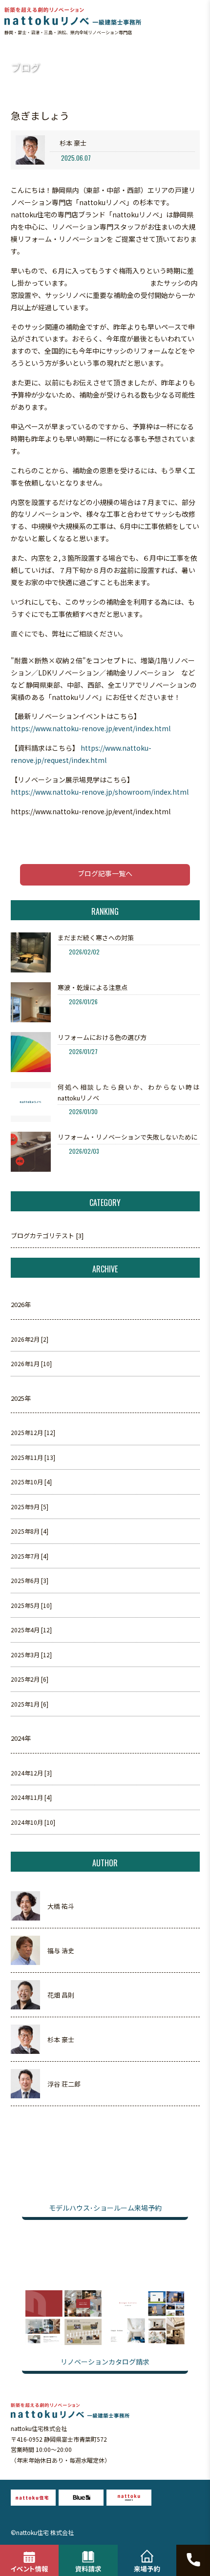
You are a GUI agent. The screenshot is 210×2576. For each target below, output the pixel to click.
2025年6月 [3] (30, 1580)
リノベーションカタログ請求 (105, 2362)
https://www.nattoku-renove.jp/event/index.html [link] (91, 728)
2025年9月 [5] (30, 1507)
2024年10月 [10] (33, 1822)
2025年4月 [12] (31, 1630)
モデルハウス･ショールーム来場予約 (105, 2208)
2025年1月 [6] (30, 1704)
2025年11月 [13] (33, 1457)
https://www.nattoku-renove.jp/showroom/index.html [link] (100, 792)
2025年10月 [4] (31, 1482)
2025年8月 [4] (30, 1531)
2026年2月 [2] (30, 1339)
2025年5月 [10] (31, 1605)
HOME (13, 49)
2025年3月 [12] (31, 1655)
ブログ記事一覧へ (105, 873)
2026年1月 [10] (31, 1363)
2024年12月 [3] (31, 1773)
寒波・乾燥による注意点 (93, 987)
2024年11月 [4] (31, 1797)
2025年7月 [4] (30, 1556)
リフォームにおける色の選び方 (102, 1037)
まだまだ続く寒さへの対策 (96, 938)
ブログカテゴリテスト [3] (47, 1235)
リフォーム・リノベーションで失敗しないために (127, 1137)
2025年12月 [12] (33, 1432)
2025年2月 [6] (30, 1679)
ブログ (34, 49)
